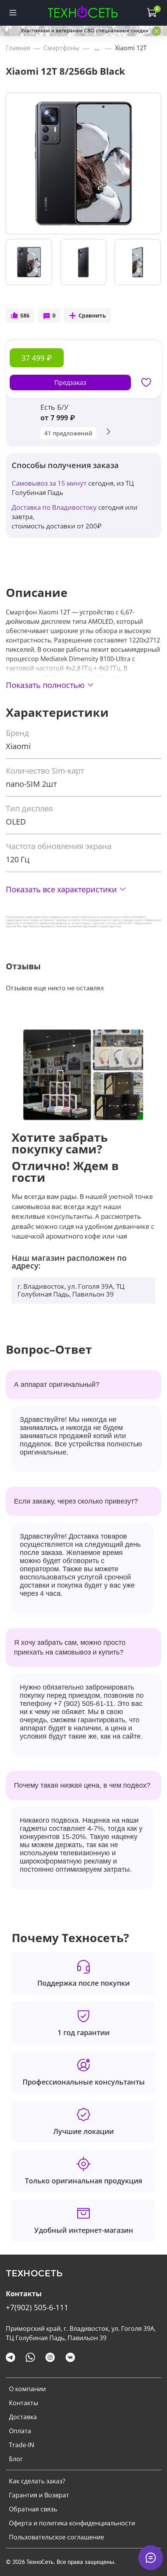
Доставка (23, 2417)
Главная (18, 48)
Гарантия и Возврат (39, 2495)
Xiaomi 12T (131, 48)
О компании (27, 2389)
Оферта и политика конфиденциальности (72, 2523)
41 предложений (68, 433)
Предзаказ (70, 383)
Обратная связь (33, 2509)
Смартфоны (61, 48)
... (97, 48)
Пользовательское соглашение (57, 2537)
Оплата (20, 2431)
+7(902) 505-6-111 (37, 2307)
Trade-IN (22, 2445)
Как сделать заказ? (37, 2481)
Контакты (23, 2403)
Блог (16, 2459)
